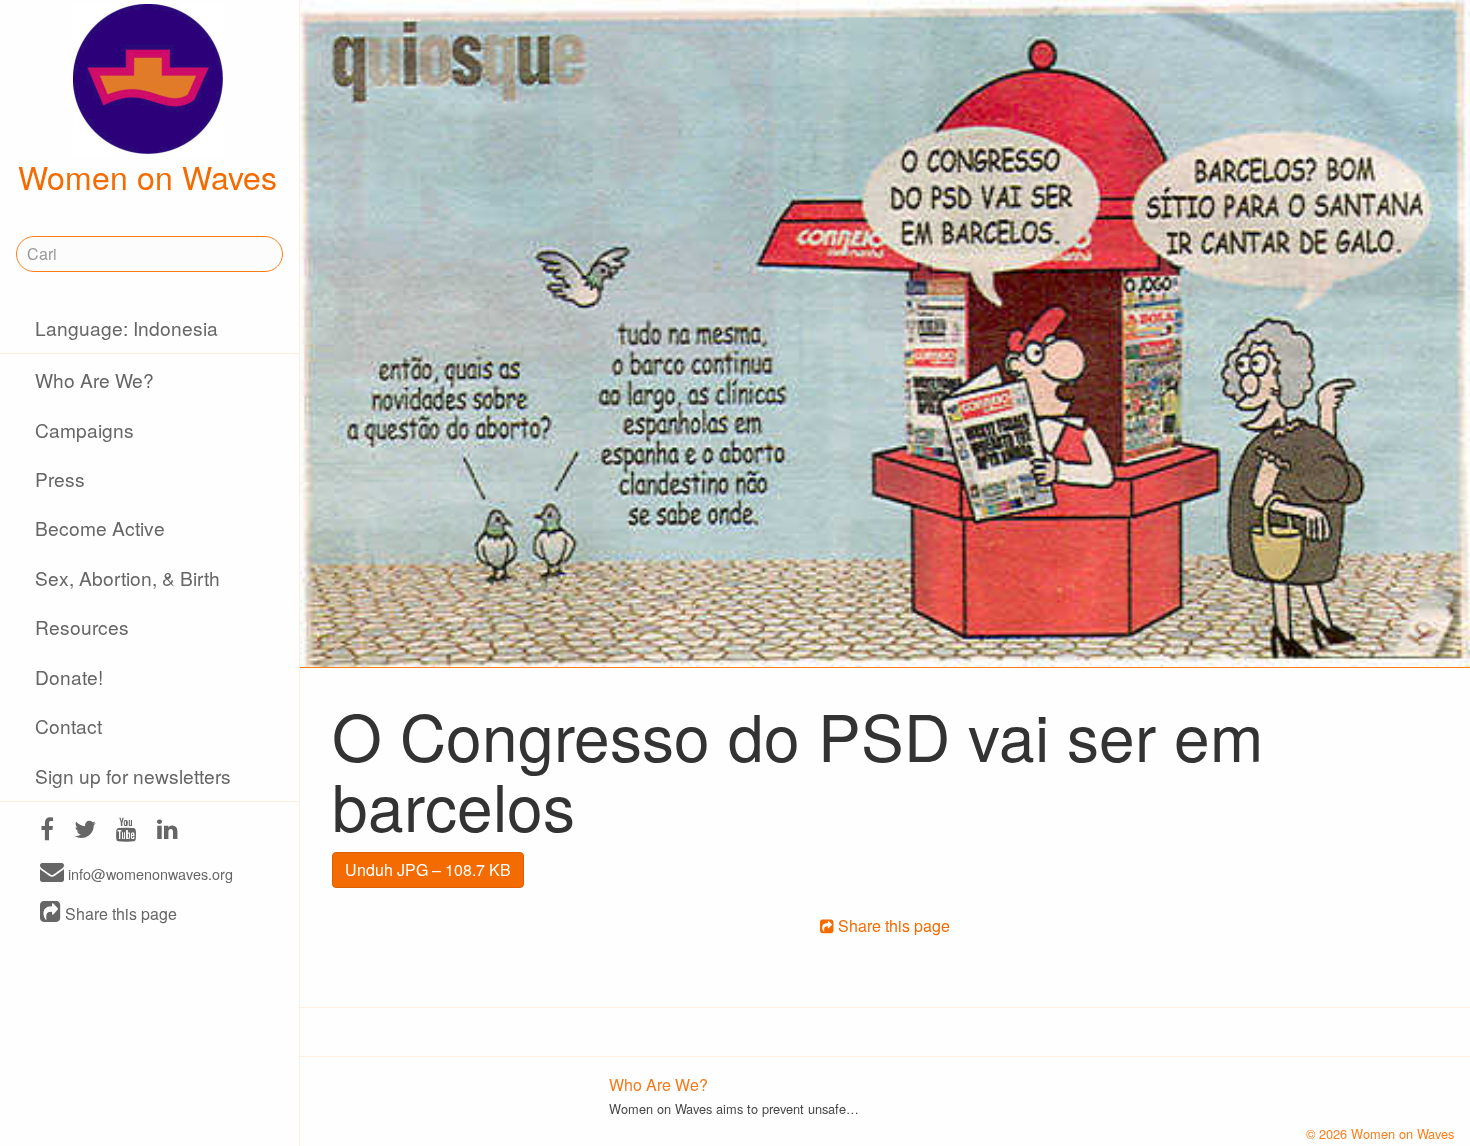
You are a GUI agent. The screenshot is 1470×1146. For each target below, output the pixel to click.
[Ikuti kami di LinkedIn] (167, 831)
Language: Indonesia (126, 327)
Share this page (119, 913)
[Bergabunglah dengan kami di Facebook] (47, 831)
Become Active (100, 527)
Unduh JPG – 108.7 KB (428, 869)
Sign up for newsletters (133, 775)
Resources (82, 626)
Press (60, 478)
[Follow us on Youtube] (126, 831)
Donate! (69, 676)
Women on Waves (147, 176)
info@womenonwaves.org (148, 873)
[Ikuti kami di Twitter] (85, 831)
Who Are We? (94, 379)
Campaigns (84, 429)
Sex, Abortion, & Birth (127, 577)
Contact (68, 725)
